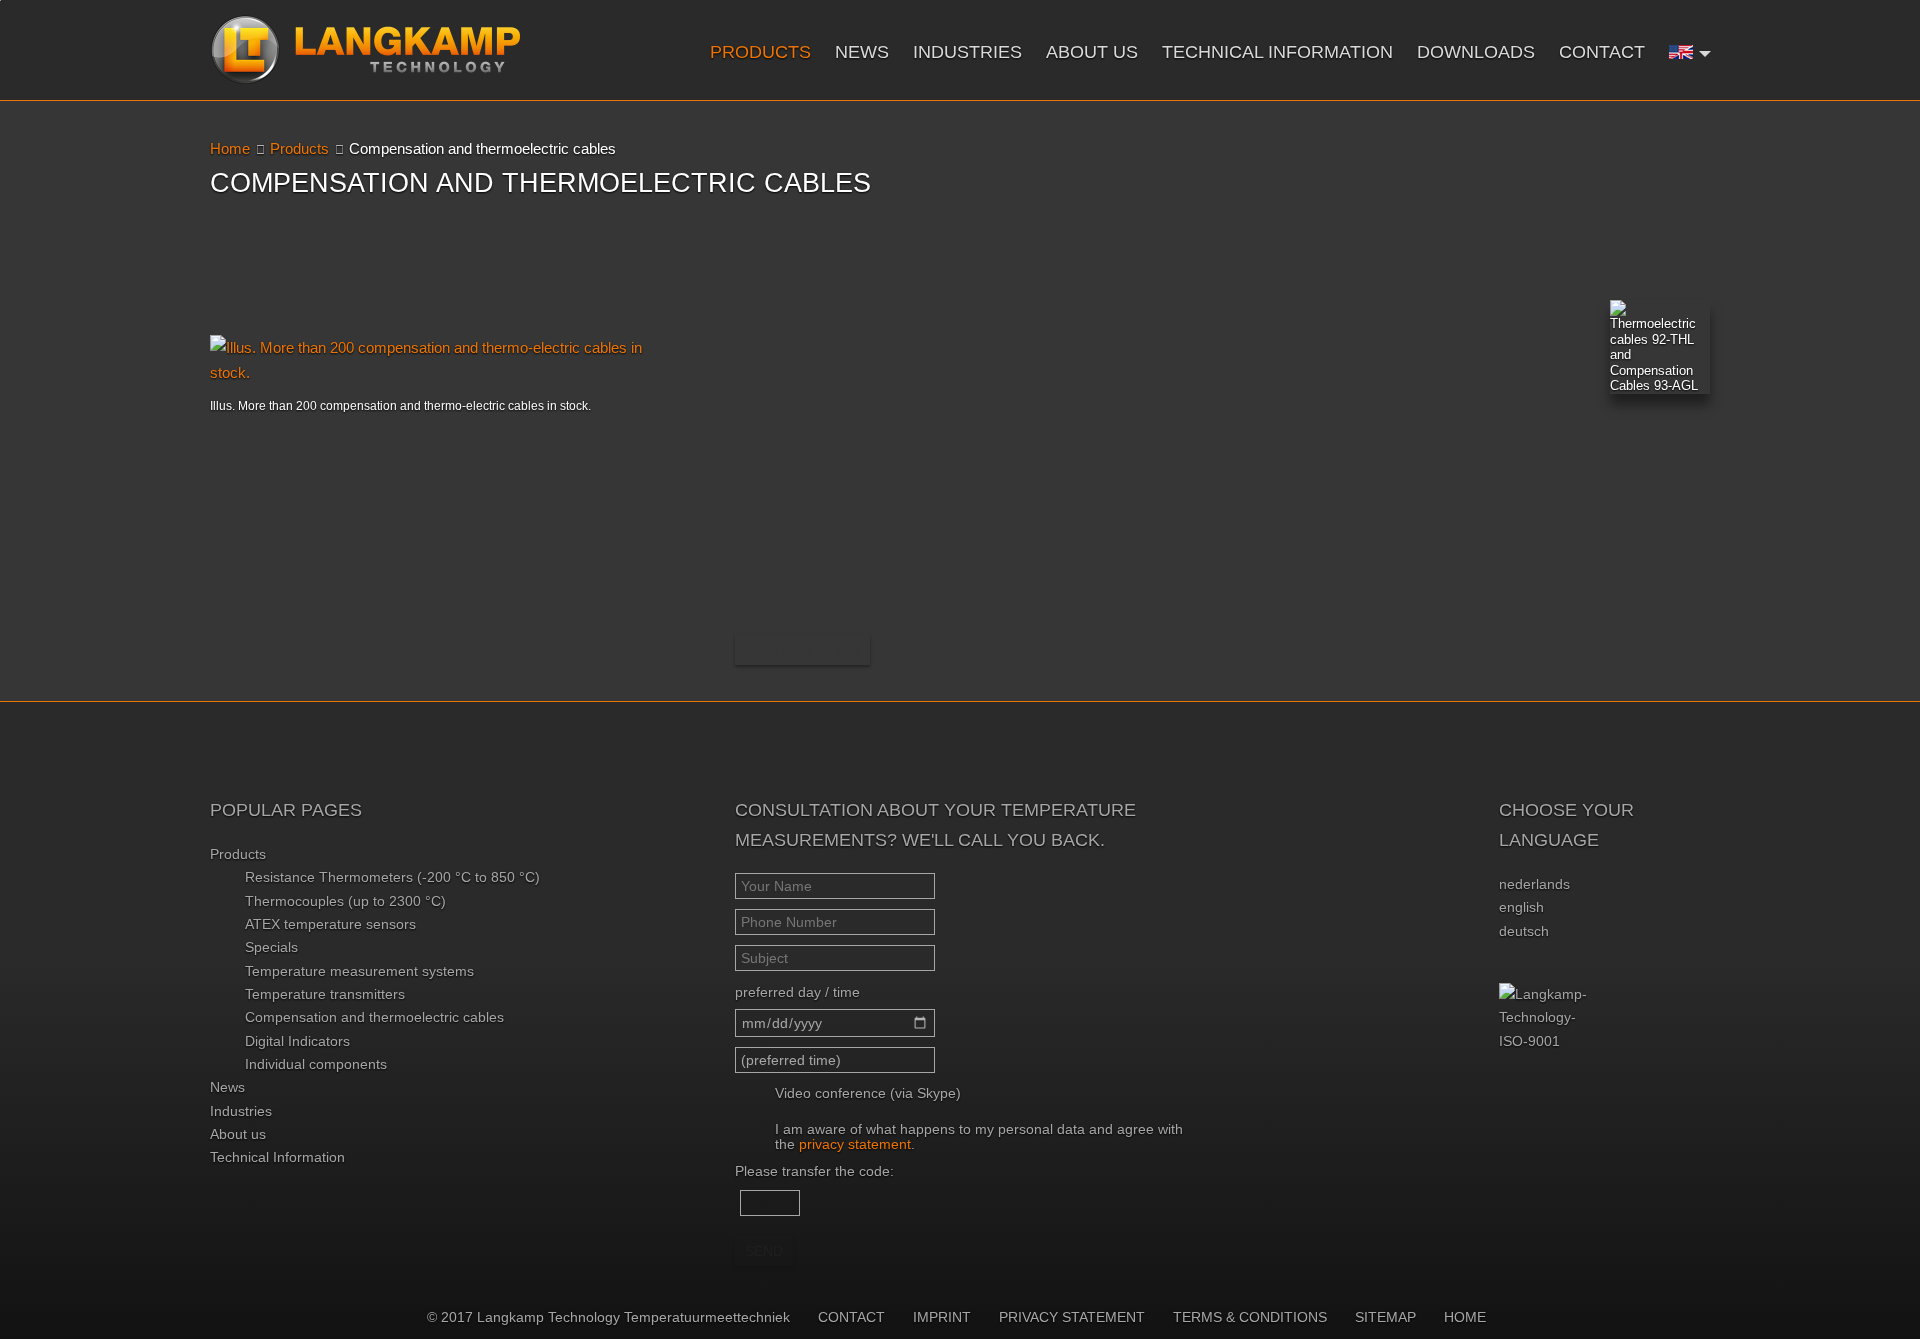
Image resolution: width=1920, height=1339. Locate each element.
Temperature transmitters (325, 994)
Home (230, 148)
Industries (967, 52)
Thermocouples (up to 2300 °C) (345, 901)
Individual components (316, 1064)
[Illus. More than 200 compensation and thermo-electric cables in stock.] (435, 360)
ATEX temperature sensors (330, 924)
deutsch (1524, 931)
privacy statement (855, 1144)
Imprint (942, 1317)
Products (760, 52)
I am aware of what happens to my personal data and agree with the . (979, 1136)
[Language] (1690, 51)
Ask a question (802, 650)
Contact (1602, 52)
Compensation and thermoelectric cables (374, 1017)
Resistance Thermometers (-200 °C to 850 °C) (392, 877)
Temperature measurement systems (359, 971)
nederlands (1534, 884)
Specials (271, 947)
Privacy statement (1072, 1317)
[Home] (365, 50)
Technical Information (1277, 52)
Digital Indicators (297, 1041)
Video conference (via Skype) (868, 1093)
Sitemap (1385, 1317)
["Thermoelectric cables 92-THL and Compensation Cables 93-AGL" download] (1660, 347)
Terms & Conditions (1250, 1317)
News (862, 52)
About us (1092, 52)
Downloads (1476, 52)
